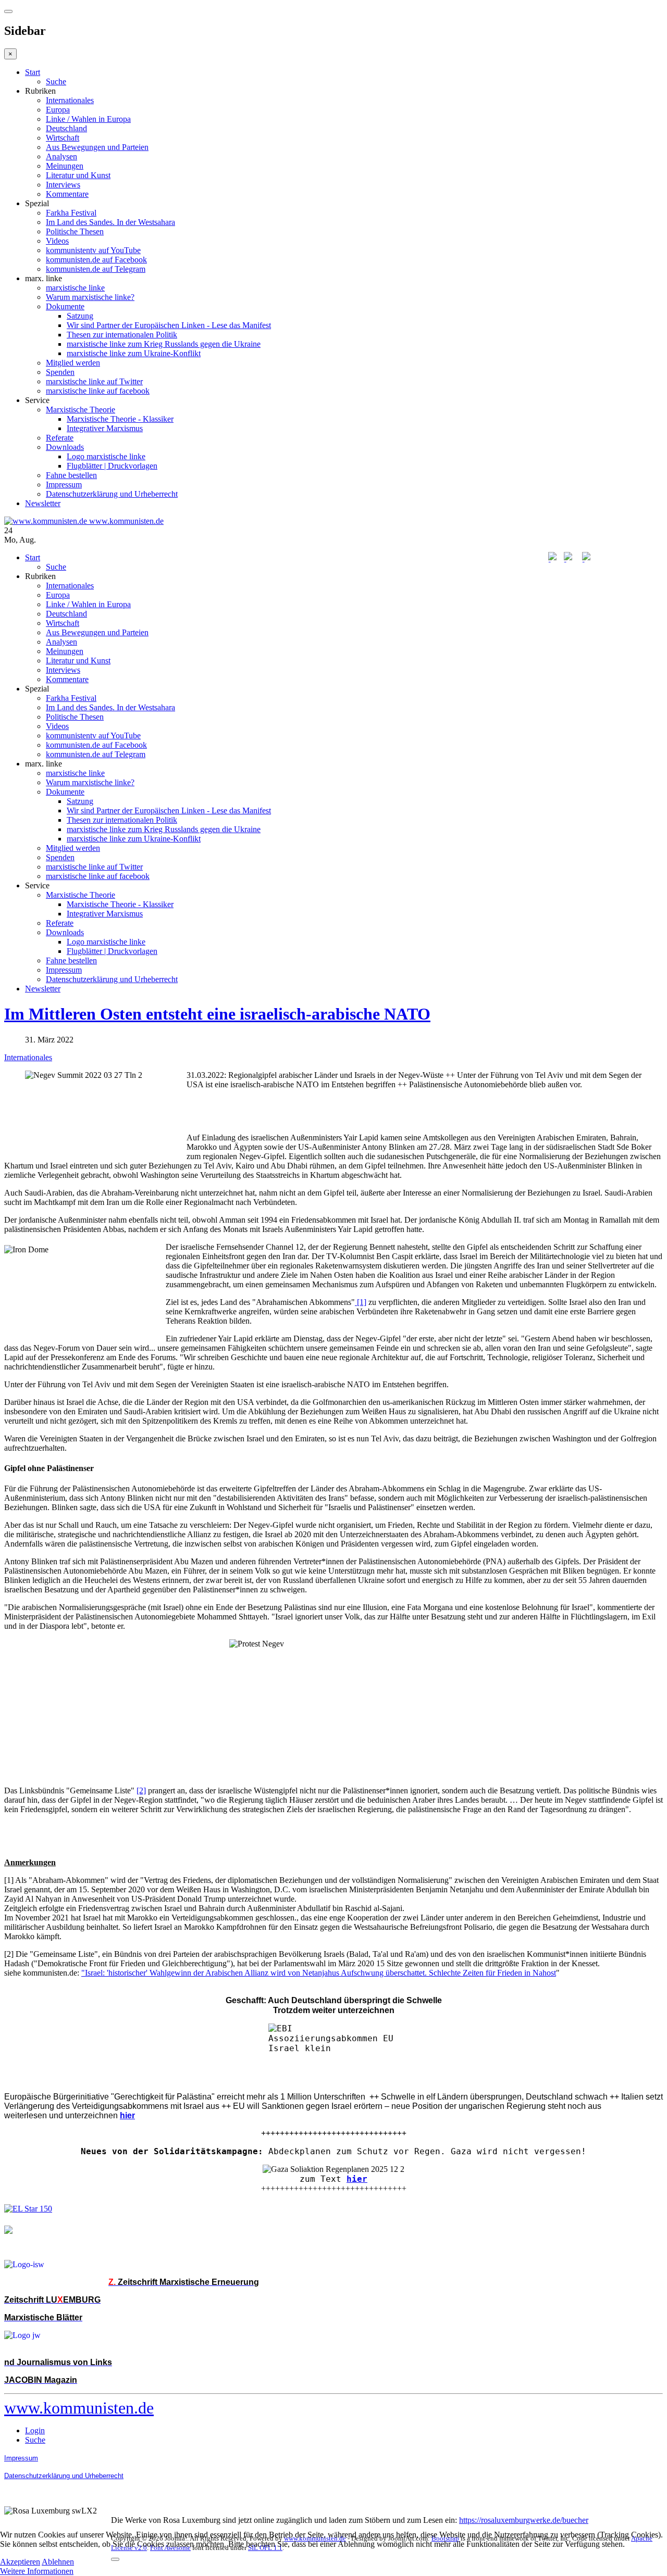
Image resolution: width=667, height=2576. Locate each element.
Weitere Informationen (37, 2571)
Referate (60, 438)
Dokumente (65, 306)
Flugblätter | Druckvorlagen (112, 466)
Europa (58, 110)
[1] (361, 1302)
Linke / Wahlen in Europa (88, 119)
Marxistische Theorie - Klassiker (120, 419)
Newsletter (43, 503)
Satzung (80, 316)
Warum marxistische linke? (90, 297)
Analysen (61, 156)
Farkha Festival (71, 213)
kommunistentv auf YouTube (93, 250)
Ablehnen (58, 2562)
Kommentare (67, 194)
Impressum (64, 485)
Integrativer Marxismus (105, 428)
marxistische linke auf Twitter (94, 381)
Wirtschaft (63, 138)
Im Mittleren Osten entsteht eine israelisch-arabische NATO (217, 1014)
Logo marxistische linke (106, 456)
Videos (57, 241)
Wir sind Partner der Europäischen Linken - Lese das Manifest (169, 325)
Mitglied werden (73, 363)
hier (357, 2179)
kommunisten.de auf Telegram (96, 269)
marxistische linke (75, 288)
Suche (56, 81)
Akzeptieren (20, 2562)
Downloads (65, 447)
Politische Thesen (75, 231)
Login (35, 2430)
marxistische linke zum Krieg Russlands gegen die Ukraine (164, 344)
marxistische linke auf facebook (98, 391)
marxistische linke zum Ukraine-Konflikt (134, 353)
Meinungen (65, 166)
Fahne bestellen (71, 475)
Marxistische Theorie (81, 410)
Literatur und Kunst (78, 175)
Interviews (63, 185)
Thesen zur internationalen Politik (122, 335)
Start (33, 72)
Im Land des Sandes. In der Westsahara (110, 222)
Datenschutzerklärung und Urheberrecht (112, 494)
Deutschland (66, 128)
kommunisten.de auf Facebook (96, 260)
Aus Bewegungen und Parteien (97, 147)
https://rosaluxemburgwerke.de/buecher (524, 2520)
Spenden (60, 372)
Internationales (70, 100)
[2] (141, 1790)
